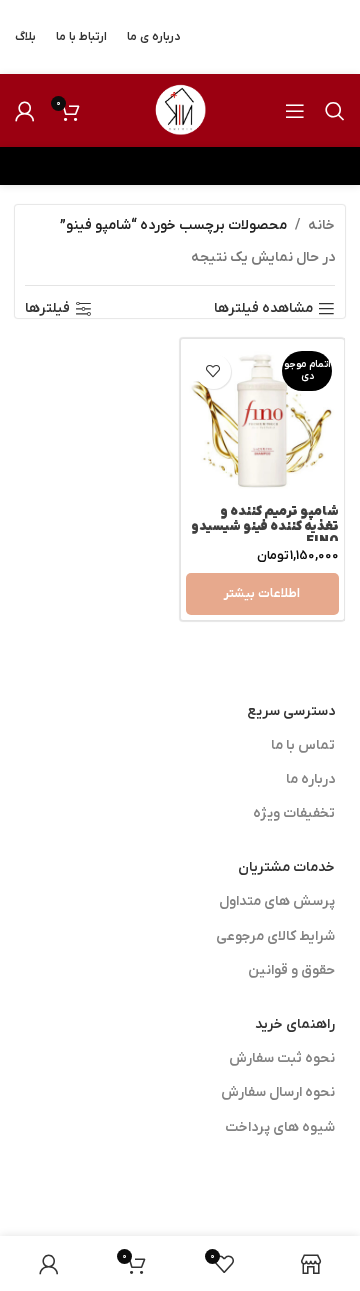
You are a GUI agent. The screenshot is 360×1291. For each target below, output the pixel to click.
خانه (321, 225)
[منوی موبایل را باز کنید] (295, 111)
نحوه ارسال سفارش (278, 1092)
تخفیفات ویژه (294, 813)
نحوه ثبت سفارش (282, 1058)
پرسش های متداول (277, 901)
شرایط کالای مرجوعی (275, 936)
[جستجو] (335, 111)
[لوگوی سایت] (180, 109)
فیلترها (47, 309)
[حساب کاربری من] (25, 111)
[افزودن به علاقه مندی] (213, 371)
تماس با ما (303, 745)
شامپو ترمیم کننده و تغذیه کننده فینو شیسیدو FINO (265, 527)
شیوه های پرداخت (280, 1127)
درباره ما (310, 779)
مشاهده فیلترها (263, 309)
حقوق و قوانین (291, 970)
